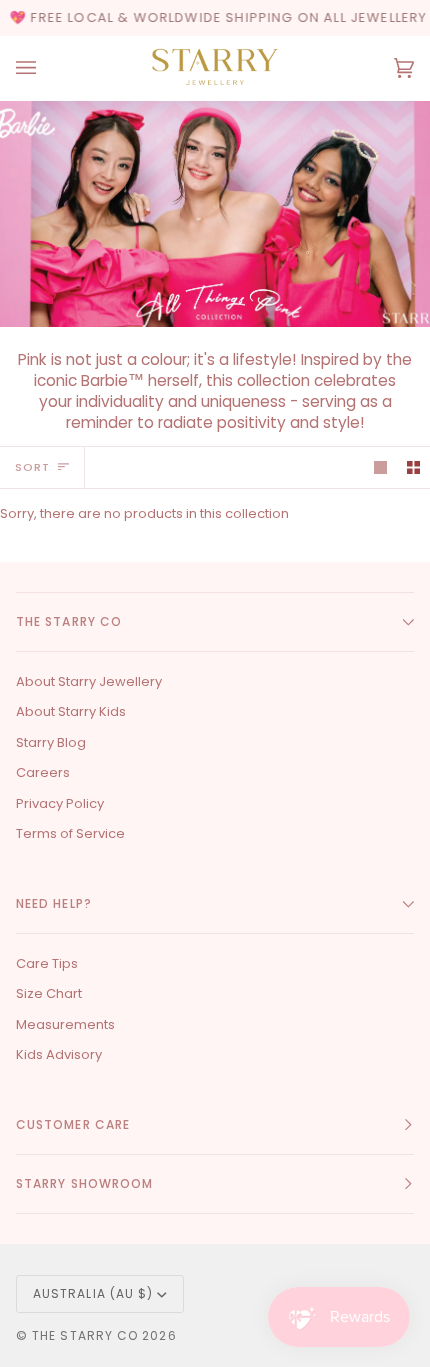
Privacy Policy (60, 803)
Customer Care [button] (73, 1124)
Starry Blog (51, 742)
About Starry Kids (71, 711)
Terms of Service (70, 833)
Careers (43, 772)
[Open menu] (46, 68)
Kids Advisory (59, 1054)
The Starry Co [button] (69, 621)
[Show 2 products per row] (413, 467)
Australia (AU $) (93, 1293)
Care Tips (47, 963)
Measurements (65, 1024)
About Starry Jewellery (89, 681)
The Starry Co (85, 1335)
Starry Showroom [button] (84, 1183)
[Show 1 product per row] (380, 467)
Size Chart (49, 993)
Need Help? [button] (54, 903)
